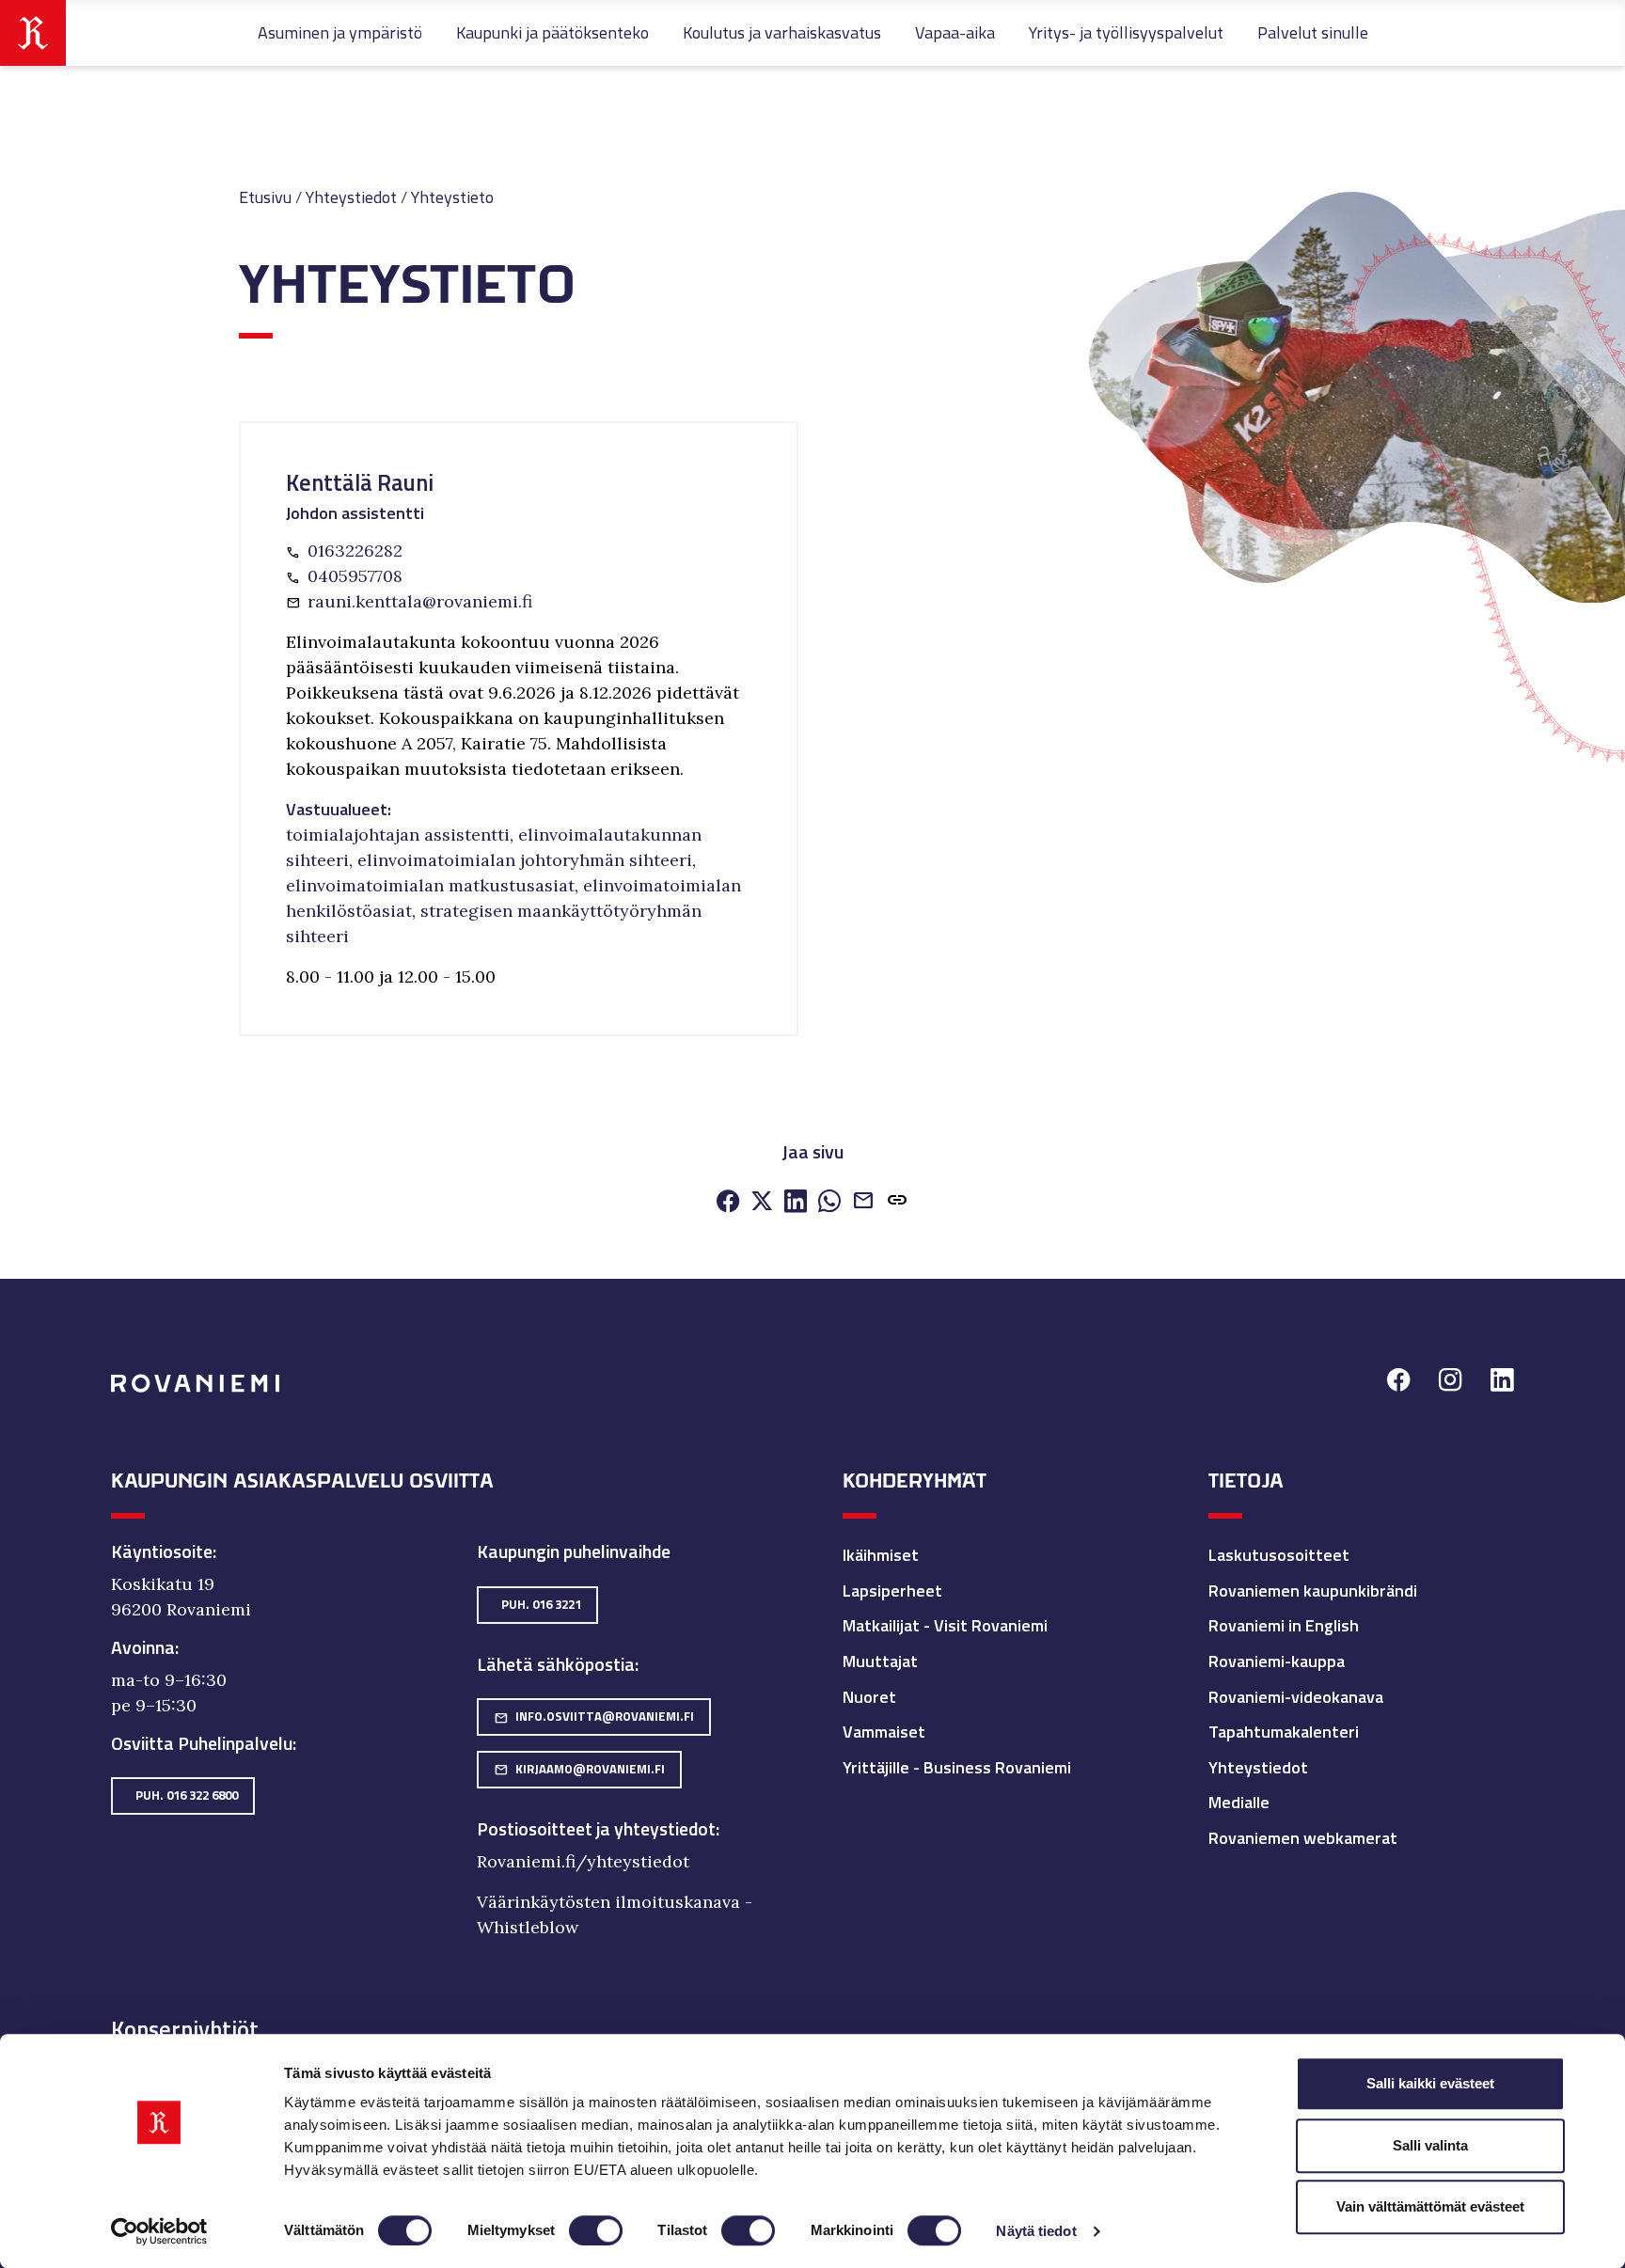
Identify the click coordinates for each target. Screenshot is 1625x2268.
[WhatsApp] (829, 1202)
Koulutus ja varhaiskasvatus (782, 32)
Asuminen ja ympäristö (340, 32)
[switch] (596, 2230)
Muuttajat (880, 1661)
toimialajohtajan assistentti (398, 835)
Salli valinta (1430, 2145)
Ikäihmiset (881, 1555)
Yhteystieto (452, 197)
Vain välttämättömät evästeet (1430, 2206)
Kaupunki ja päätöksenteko (552, 32)
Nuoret (869, 1697)
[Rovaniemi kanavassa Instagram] (1451, 1383)
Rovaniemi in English (1284, 1625)
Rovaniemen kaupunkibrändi (1313, 1591)
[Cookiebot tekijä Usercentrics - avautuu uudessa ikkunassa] (159, 2231)
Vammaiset (884, 1732)
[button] (897, 1202)
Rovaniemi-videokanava (1296, 1697)
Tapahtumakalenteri (1284, 1732)
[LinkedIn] (796, 1202)
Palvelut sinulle (1313, 32)
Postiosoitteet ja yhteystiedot (596, 1829)
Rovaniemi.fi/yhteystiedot (583, 1861)
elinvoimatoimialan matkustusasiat (430, 885)
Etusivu (265, 197)
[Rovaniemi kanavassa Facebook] (1399, 1383)
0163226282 (355, 551)
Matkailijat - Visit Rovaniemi (945, 1625)
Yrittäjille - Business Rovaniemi (957, 1767)
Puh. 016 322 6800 (187, 1795)
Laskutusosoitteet (1279, 1555)
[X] (762, 1202)
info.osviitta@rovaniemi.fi (594, 1716)
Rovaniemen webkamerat (1303, 1838)
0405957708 (355, 576)
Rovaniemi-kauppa (1277, 1661)
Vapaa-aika (955, 32)
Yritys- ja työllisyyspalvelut (1126, 32)
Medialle (1239, 1802)
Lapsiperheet (892, 1591)
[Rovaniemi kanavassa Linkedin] (1502, 1383)
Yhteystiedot (351, 197)
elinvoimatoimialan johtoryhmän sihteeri (525, 860)
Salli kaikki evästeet (1430, 2083)
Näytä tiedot (1036, 2231)
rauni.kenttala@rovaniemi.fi (420, 601)
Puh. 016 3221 (541, 1604)
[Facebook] (728, 1202)
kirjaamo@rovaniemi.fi (579, 1769)
